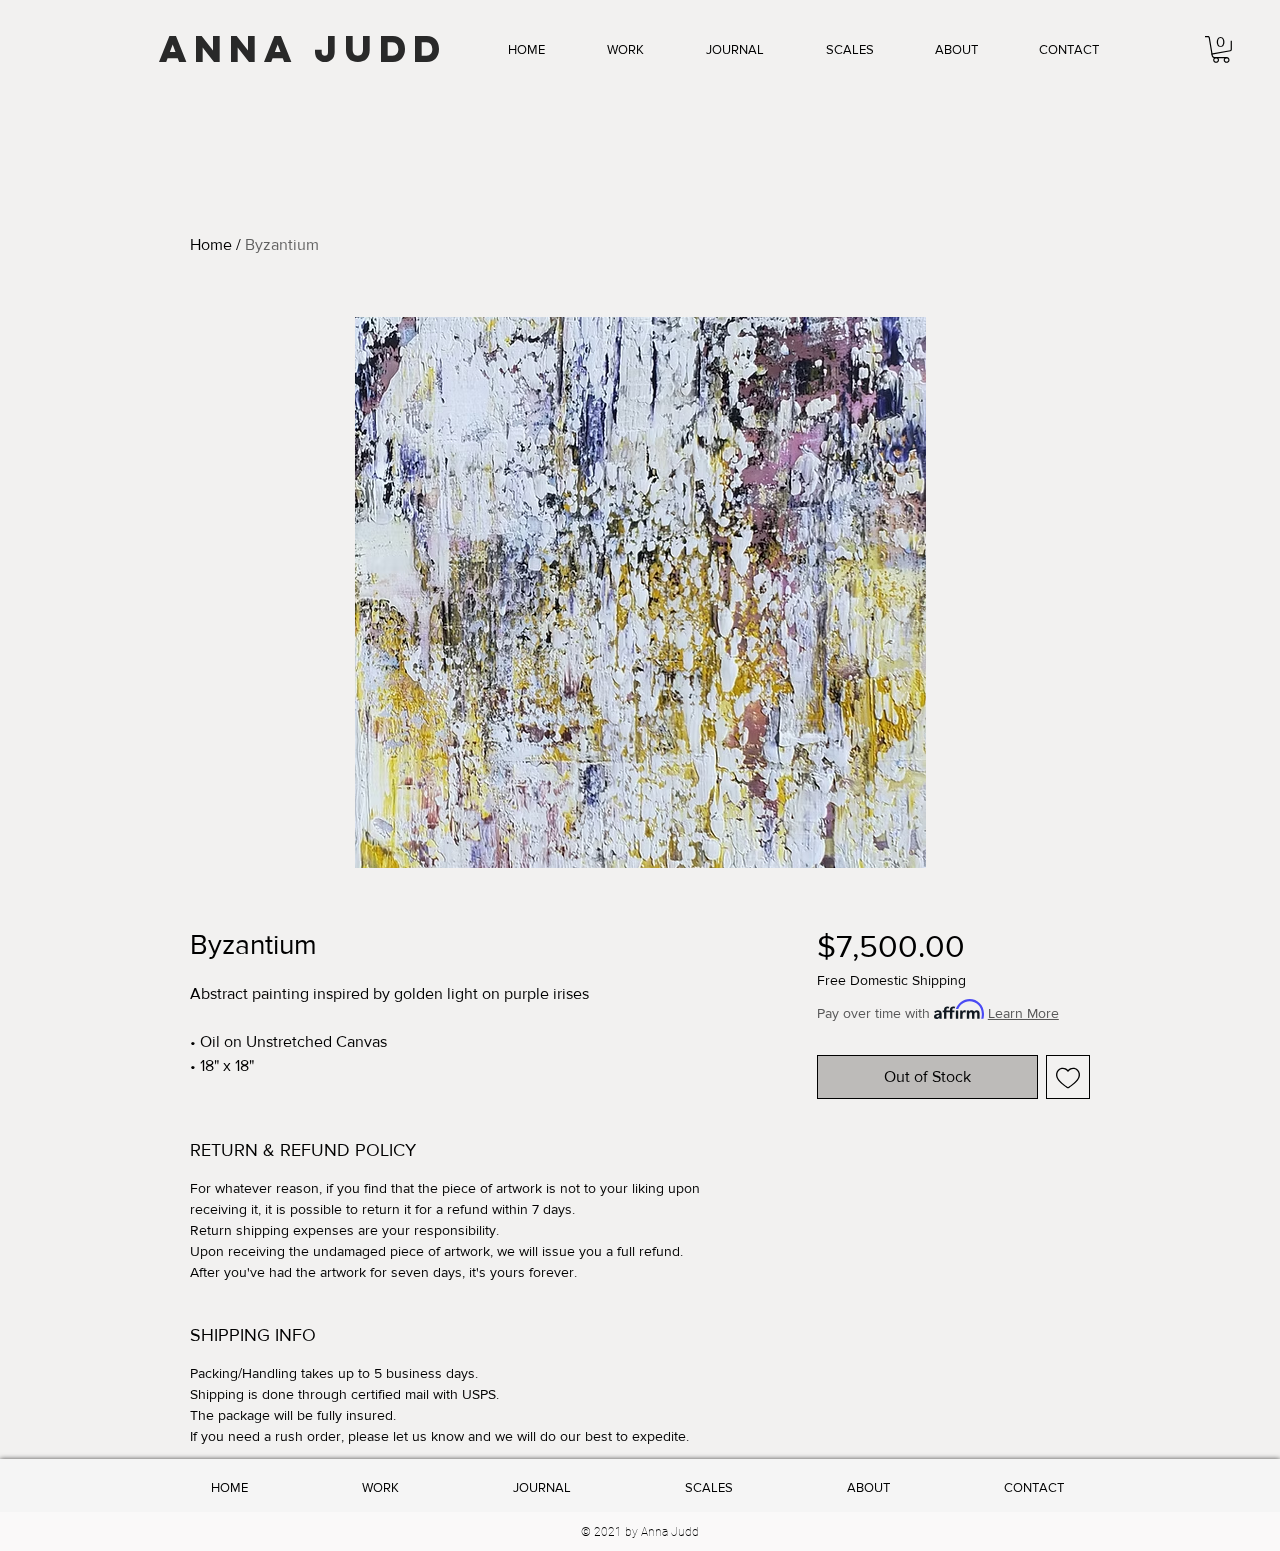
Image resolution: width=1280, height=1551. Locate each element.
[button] (625, 50)
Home (211, 244)
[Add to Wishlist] (1068, 1077)
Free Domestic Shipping (891, 980)
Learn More (1023, 1013)
